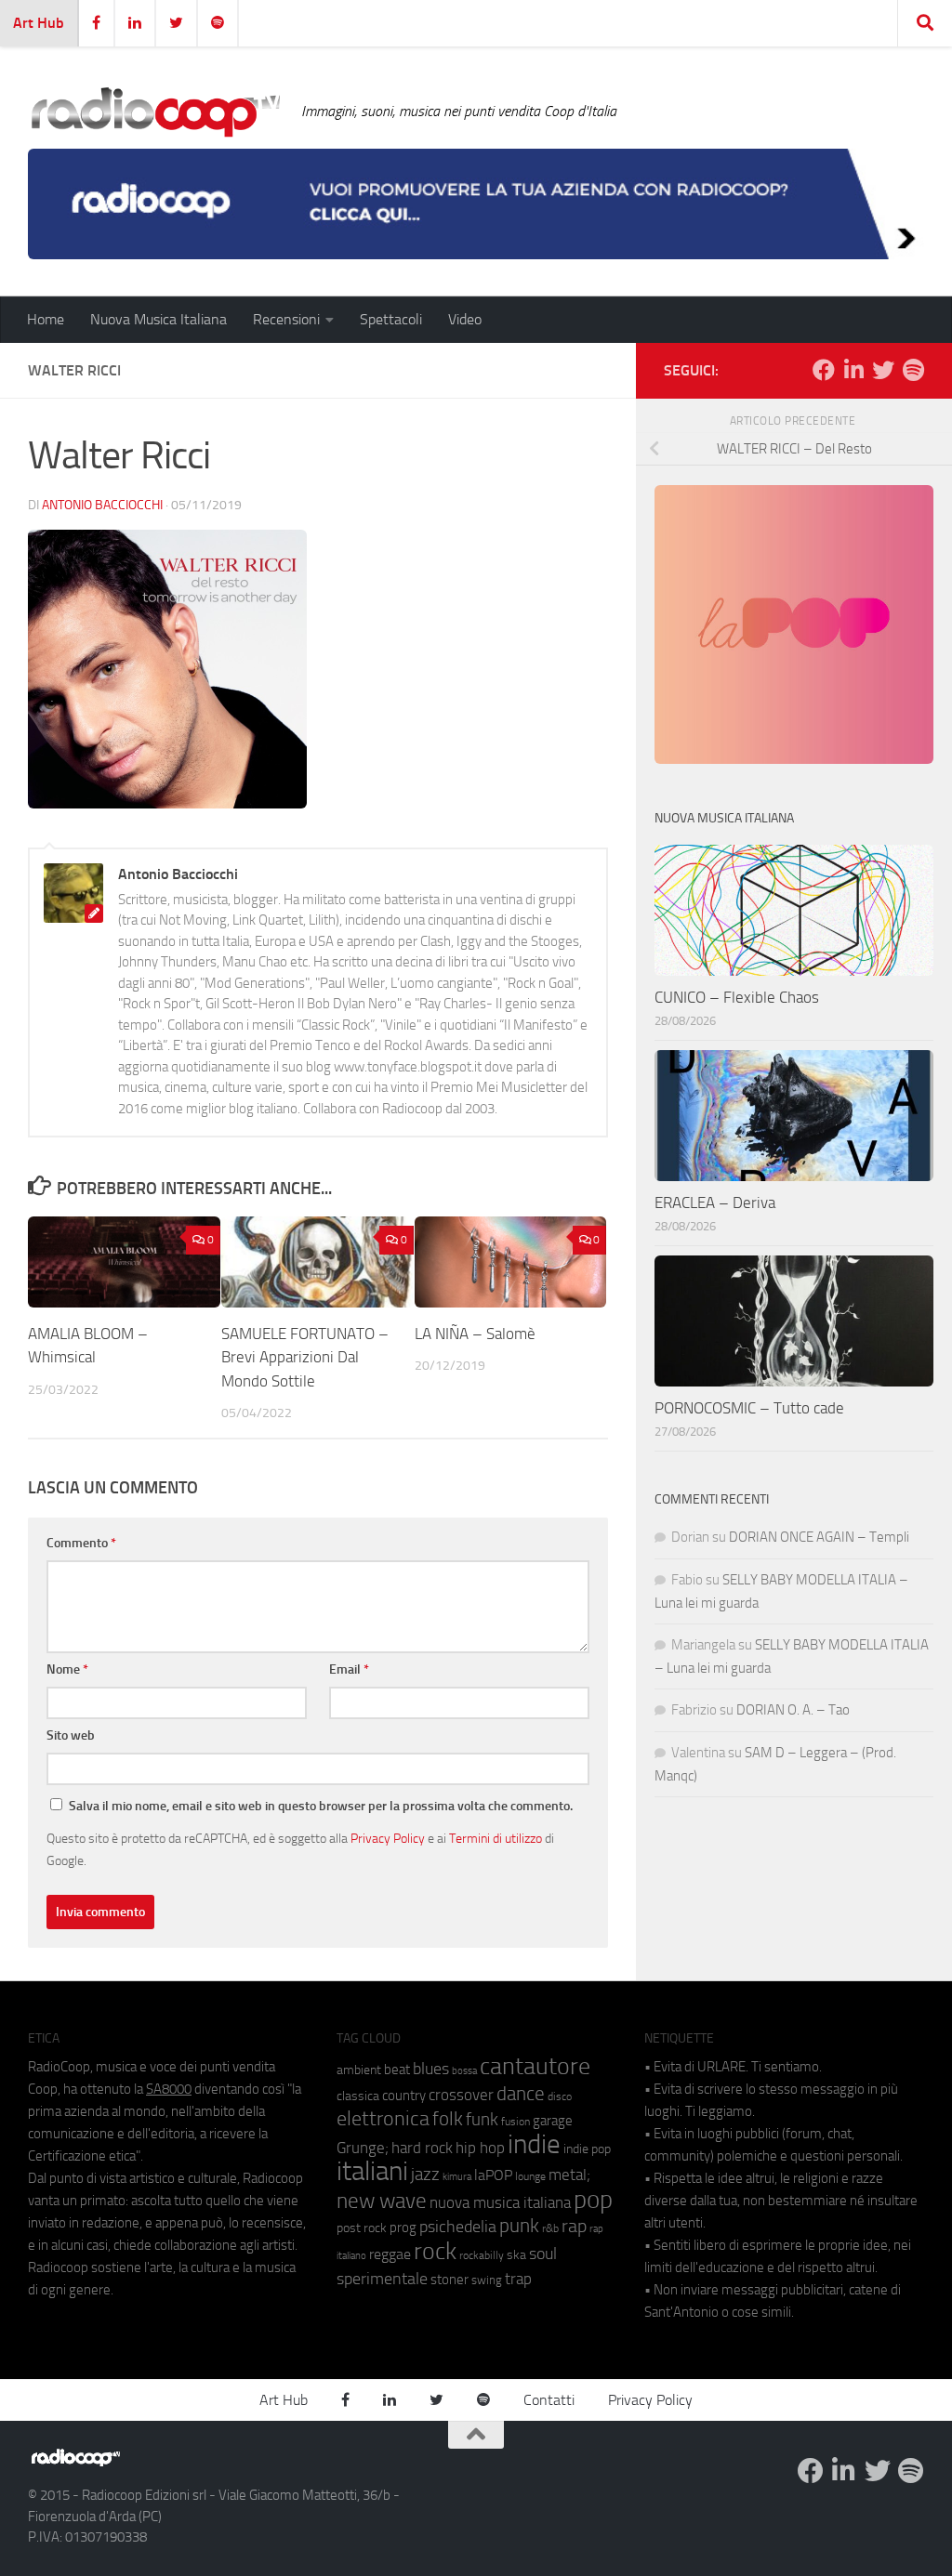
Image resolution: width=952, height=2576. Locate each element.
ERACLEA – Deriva (715, 1203)
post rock (362, 2228)
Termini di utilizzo (496, 1838)
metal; (569, 2175)
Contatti (549, 2400)
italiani (372, 2171)
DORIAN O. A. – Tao (793, 1710)
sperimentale (382, 2279)
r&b (550, 2228)
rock (435, 2251)
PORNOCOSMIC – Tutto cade (749, 1408)
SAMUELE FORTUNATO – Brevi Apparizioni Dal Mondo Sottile (305, 1357)
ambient (359, 2070)
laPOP (493, 2175)
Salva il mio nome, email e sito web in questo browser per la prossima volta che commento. (321, 1806)
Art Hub (39, 23)
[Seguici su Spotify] (913, 370)
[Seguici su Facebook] (824, 370)
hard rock (422, 2148)
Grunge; (363, 2148)
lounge (530, 2176)
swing (487, 2280)
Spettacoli (391, 319)
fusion (516, 2121)
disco (560, 2096)
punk (519, 2226)
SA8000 (169, 2089)
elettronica (383, 2118)
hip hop (480, 2148)
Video (465, 319)
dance (521, 2093)
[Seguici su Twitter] (883, 370)
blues (431, 2069)
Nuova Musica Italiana (159, 319)
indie (534, 2144)
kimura (457, 2177)
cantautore (535, 2066)
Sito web (71, 1735)
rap (574, 2226)
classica (358, 2096)
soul (543, 2254)
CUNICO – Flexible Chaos (737, 997)
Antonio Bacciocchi (102, 505)
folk (448, 2119)
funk (482, 2120)
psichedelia (458, 2227)
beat (397, 2070)
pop (593, 2200)
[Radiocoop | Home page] (155, 112)
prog (403, 2228)
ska (516, 2255)
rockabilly (482, 2255)
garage (553, 2121)
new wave (382, 2201)
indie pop (587, 2149)
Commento (81, 1543)
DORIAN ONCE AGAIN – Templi (819, 1537)
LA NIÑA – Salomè (475, 1334)
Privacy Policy (388, 1838)
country (404, 2096)
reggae (390, 2254)
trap (518, 2279)
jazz (425, 2175)
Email (349, 1669)
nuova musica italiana (500, 2202)
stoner (450, 2280)
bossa (464, 2071)
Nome (67, 1669)
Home (46, 319)
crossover (461, 2095)
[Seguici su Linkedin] (853, 370)
